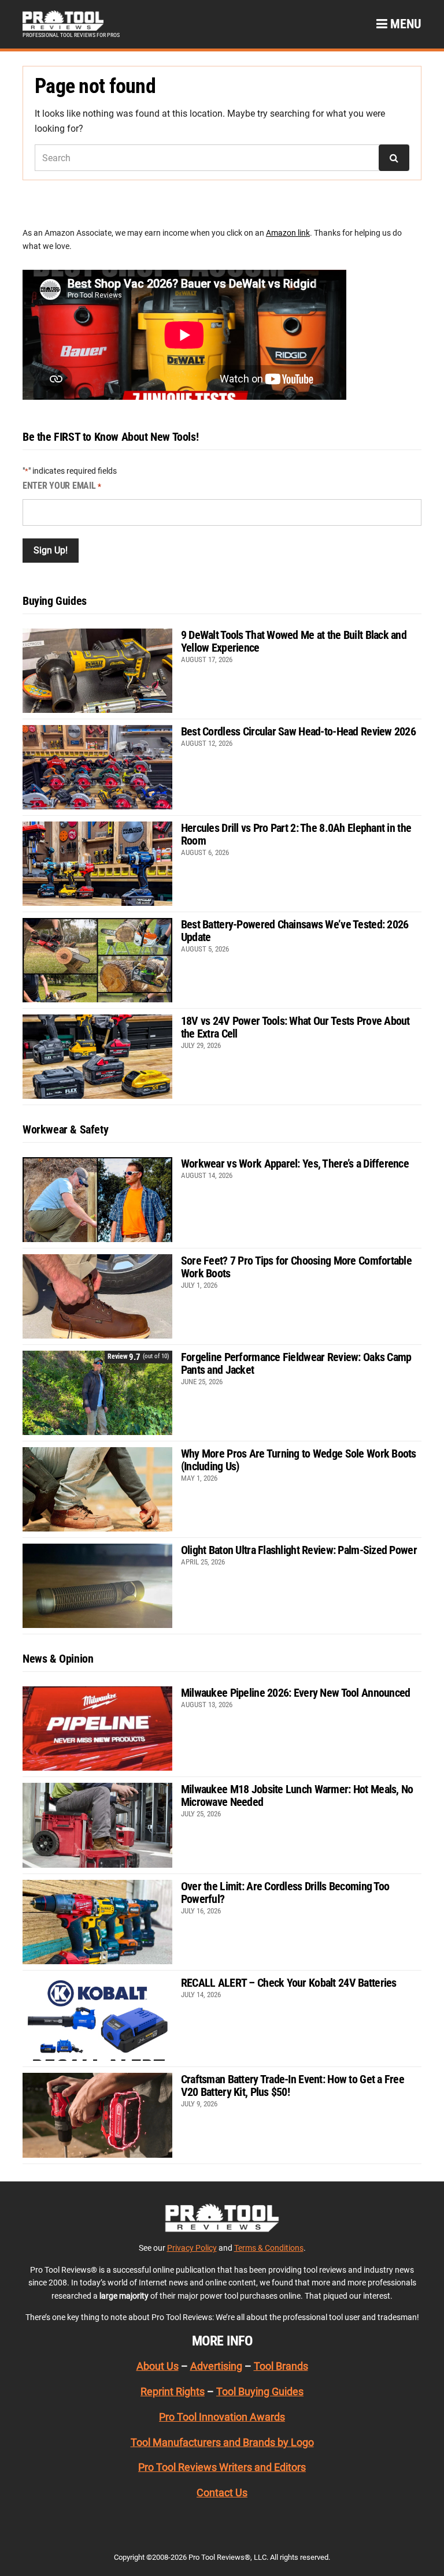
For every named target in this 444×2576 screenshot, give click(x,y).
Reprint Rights (173, 2391)
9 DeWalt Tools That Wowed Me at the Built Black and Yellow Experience (294, 641)
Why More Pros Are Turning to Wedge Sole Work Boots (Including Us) (299, 1460)
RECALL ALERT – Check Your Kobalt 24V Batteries (289, 1983)
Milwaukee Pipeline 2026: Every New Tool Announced (296, 1693)
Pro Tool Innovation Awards (222, 2417)
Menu (404, 24)
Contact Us (222, 2493)
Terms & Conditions (269, 2248)
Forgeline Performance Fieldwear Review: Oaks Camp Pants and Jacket (296, 1363)
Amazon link (288, 233)
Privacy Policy (192, 2248)
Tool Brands (281, 2366)
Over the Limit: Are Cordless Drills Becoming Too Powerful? (285, 1893)
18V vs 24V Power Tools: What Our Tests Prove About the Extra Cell (295, 1027)
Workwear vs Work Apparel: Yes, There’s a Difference (295, 1164)
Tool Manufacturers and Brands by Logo (222, 2442)
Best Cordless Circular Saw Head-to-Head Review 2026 (298, 731)
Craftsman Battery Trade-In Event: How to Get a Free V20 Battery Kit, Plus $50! (293, 2086)
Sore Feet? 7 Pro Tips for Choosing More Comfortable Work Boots (296, 1267)
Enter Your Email (62, 486)
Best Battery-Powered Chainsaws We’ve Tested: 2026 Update (295, 931)
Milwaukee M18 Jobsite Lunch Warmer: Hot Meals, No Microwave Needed (297, 1796)
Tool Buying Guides (260, 2391)
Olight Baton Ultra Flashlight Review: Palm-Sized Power (299, 1550)
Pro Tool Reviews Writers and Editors (222, 2467)
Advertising (216, 2366)
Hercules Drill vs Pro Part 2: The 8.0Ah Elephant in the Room (296, 834)
